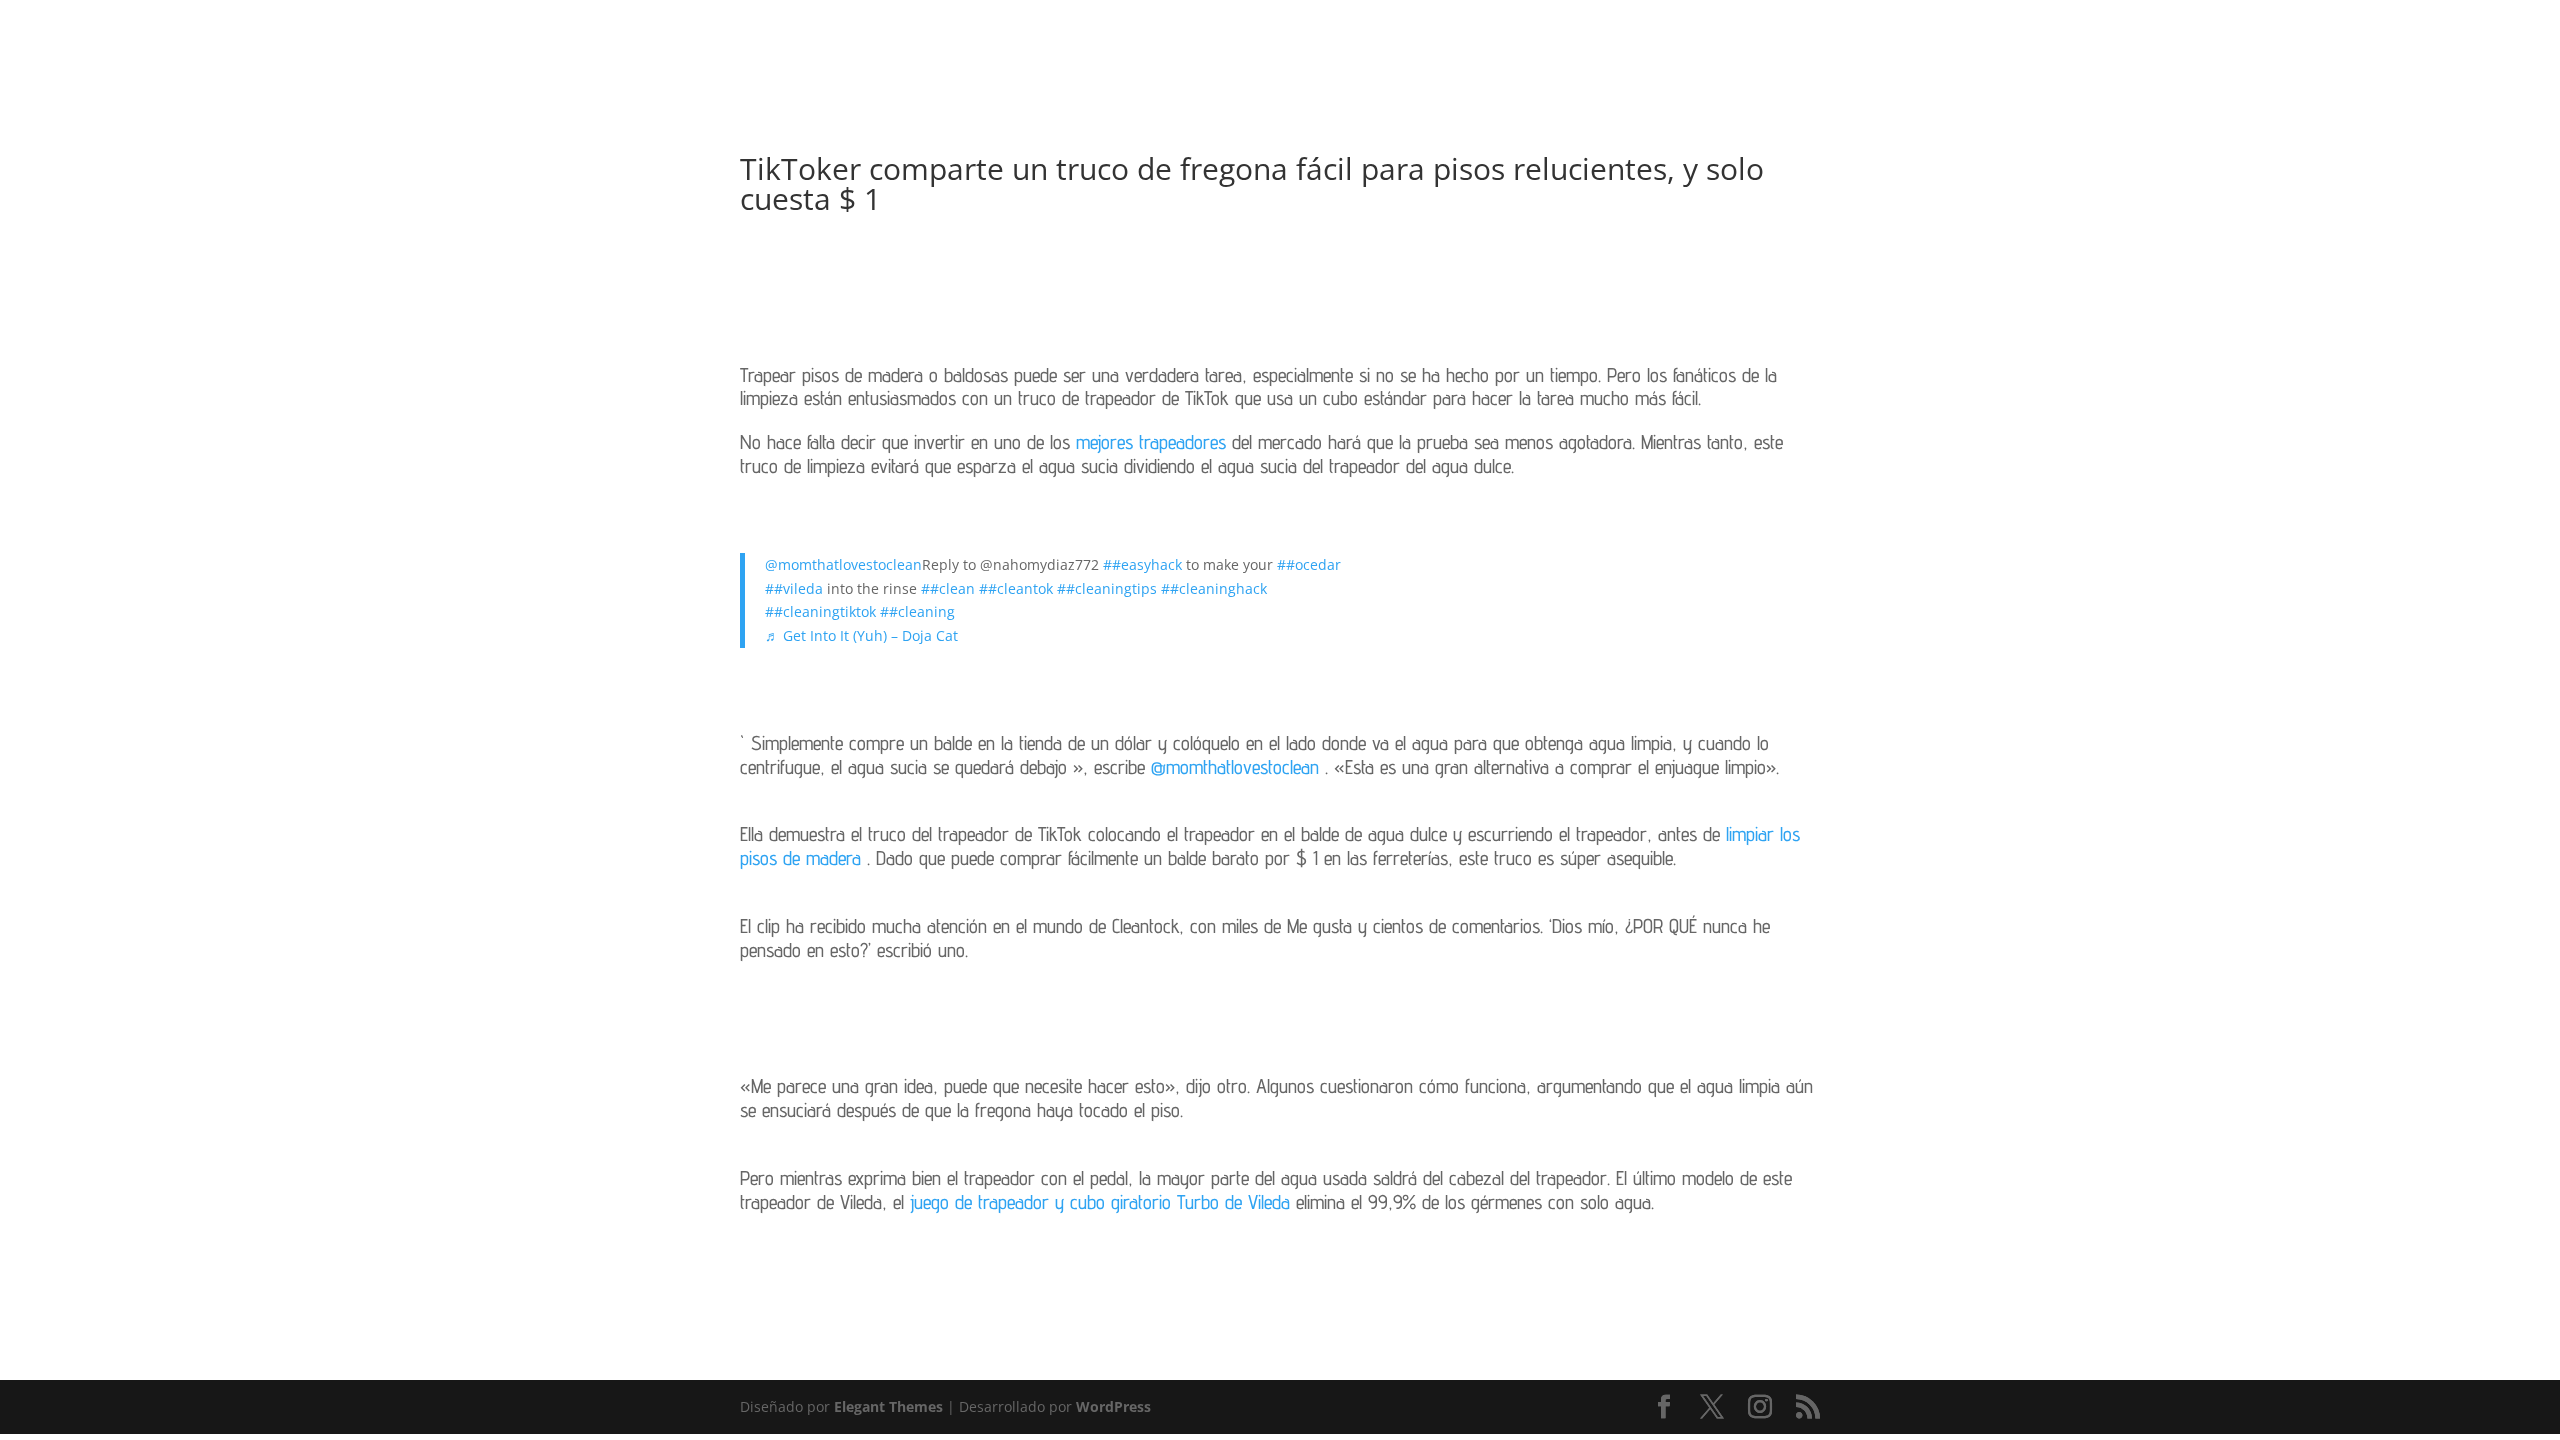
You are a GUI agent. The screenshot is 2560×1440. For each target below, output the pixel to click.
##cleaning (917, 611)
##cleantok (1016, 588)
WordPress (1113, 1406)
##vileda (794, 588)
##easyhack (1142, 564)
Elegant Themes (888, 1406)
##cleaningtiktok (820, 611)
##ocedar (1309, 564)
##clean (948, 588)
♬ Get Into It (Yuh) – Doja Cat (861, 635)
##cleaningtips (1107, 588)
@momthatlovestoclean (843, 564)
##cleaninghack (1214, 588)
